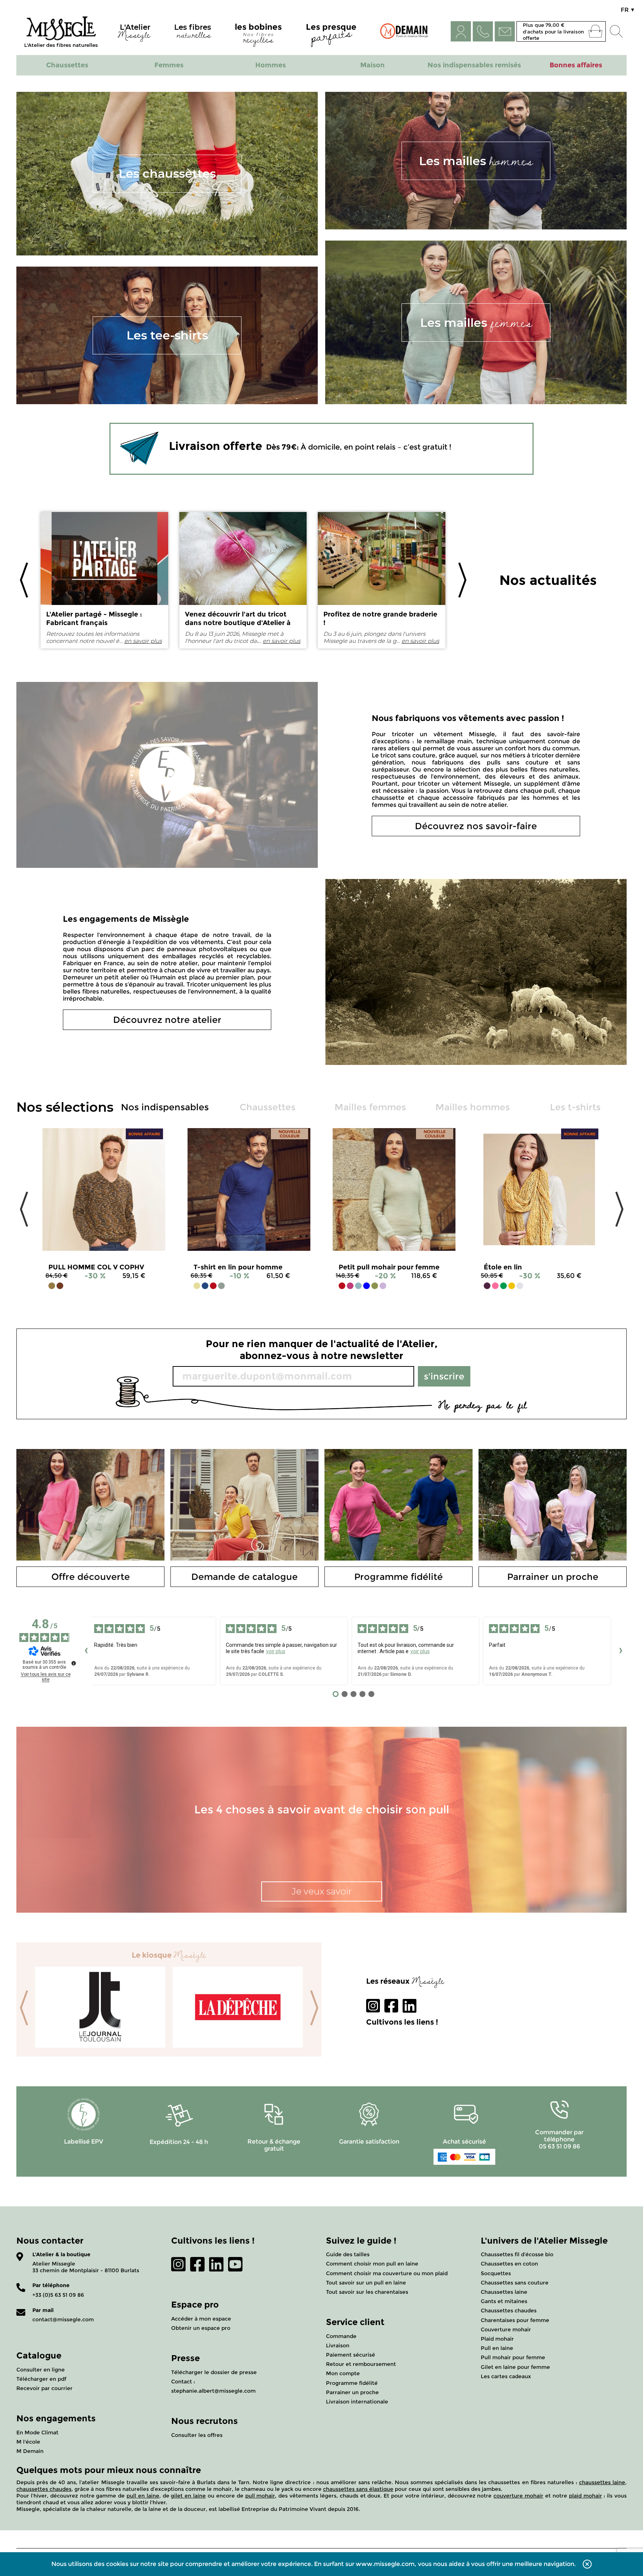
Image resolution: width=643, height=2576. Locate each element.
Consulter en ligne (41, 2370)
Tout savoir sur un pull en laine (366, 2283)
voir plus (276, 1651)
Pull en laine (497, 2348)
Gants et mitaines (504, 2301)
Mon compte (343, 2373)
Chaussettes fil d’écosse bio (517, 2254)
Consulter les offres (197, 2435)
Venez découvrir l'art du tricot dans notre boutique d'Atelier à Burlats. (238, 623)
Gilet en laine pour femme (515, 2367)
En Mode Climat (37, 2432)
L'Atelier (134, 33)
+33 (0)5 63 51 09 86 (58, 2295)
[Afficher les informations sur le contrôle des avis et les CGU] (74, 1663)
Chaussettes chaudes (509, 2311)
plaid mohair (586, 2496)
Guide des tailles (348, 2254)
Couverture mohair (506, 2329)
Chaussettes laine (504, 2292)
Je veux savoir (322, 1891)
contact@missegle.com (63, 2319)
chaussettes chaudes (44, 2489)
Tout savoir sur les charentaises (367, 2292)
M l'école (28, 2442)
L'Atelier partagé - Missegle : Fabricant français (94, 619)
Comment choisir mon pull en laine (372, 2264)
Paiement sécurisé (351, 2355)
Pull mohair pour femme (513, 2357)
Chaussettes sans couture (515, 2283)
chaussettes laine (602, 2482)
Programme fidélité (399, 1577)
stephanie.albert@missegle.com (213, 2391)
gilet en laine (188, 2496)
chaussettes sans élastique (358, 2489)
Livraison (338, 2345)
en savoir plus (143, 641)
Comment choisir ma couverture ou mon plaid (387, 2273)
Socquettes (496, 2273)
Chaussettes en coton (509, 2264)
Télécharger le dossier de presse (214, 2372)
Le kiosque (169, 1955)
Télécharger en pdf (41, 2379)
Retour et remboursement (361, 2364)
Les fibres (193, 33)
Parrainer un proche (553, 1577)
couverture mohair (518, 2496)
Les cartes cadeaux (506, 2376)
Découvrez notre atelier (167, 1020)
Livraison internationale (357, 2402)
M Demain (30, 2451)
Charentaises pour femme (515, 2320)
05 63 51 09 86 (559, 2146)
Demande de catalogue (244, 1577)
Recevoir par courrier (44, 2388)
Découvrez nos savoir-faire (476, 826)
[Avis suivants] (621, 1651)
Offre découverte (91, 1577)
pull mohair (260, 2496)
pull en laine (143, 2496)
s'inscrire (444, 1376)
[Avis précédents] (86, 1651)
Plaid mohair (497, 2339)
